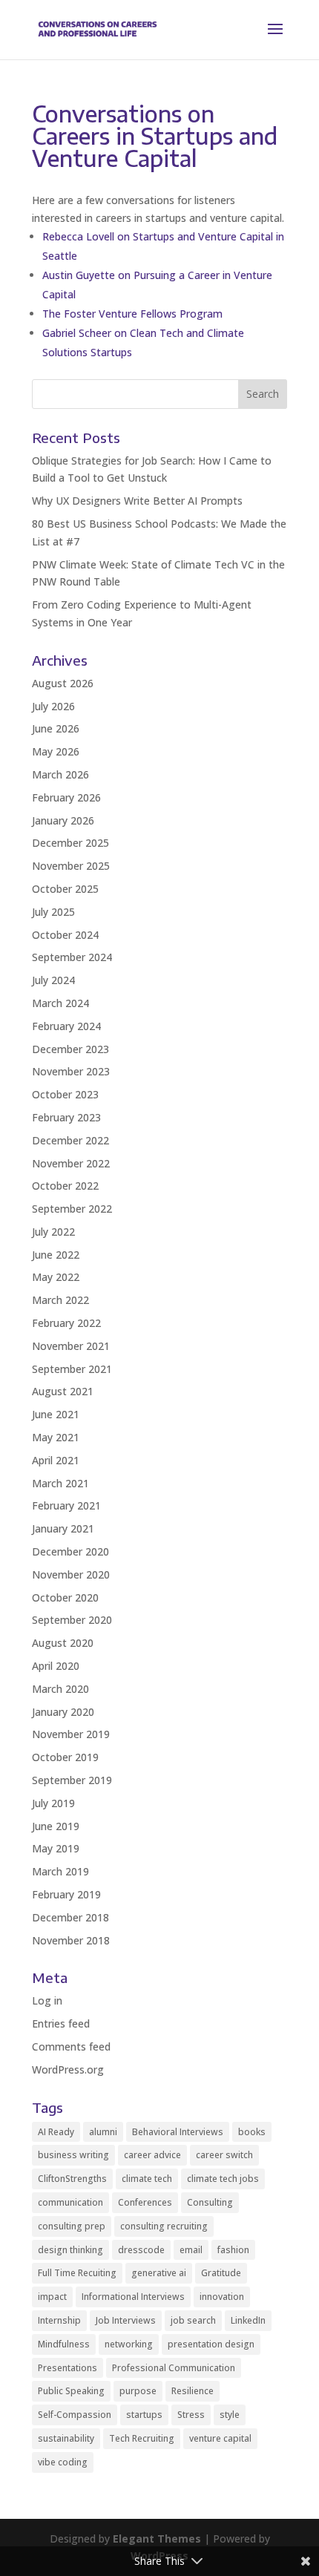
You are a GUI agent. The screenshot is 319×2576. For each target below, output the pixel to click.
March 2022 (60, 1300)
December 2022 (70, 1140)
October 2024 (65, 935)
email (191, 2250)
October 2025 (65, 889)
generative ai (159, 2273)
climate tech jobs (223, 2179)
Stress (191, 2415)
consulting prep (72, 2226)
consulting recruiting (164, 2226)
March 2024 (60, 1003)
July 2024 (53, 980)
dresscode (141, 2250)
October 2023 (65, 1094)
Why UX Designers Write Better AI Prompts (137, 501)
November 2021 (71, 1346)
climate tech (147, 2179)
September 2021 (72, 1369)
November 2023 (71, 1071)
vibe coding (63, 2462)
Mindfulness (64, 2344)
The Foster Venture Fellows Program (132, 314)
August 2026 (63, 683)
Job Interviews (126, 2320)
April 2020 (56, 1666)
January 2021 (63, 1528)
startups (144, 2415)
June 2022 (56, 1255)
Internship (59, 2320)
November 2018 (71, 1940)
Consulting (210, 2202)
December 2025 (70, 843)
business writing (73, 2155)
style (230, 2415)
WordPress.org (68, 2069)
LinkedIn (248, 2320)
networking (129, 2344)
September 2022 (72, 1209)
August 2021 (63, 1391)
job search (193, 2320)
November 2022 (71, 1163)
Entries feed (61, 2023)
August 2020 (63, 1643)
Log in (47, 2000)
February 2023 (66, 1117)
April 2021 (56, 1460)
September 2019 (72, 1780)
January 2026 (63, 820)
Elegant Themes (157, 2539)
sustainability (66, 2438)
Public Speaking (71, 2391)
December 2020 (70, 1551)
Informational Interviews (133, 2297)
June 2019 (56, 1826)
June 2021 (56, 1414)
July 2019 (53, 1803)
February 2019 (66, 1894)
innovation (222, 2297)
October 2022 (65, 1186)
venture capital (220, 2438)
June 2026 (56, 728)
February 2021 (66, 1505)
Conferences (145, 2202)
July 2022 (53, 1232)
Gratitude (221, 2273)
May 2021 (56, 1437)
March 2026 (60, 774)
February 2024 (66, 1026)
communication (70, 2202)
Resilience (193, 2391)
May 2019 (56, 1848)
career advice (152, 2155)
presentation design (211, 2344)
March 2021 (60, 1483)
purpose (138, 2391)
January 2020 (63, 1712)
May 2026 (56, 751)
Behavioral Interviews (178, 2132)
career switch (224, 2155)
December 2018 (70, 1917)
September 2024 (72, 957)
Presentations (68, 2368)
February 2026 (66, 797)
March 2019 (60, 1871)
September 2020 (72, 1620)
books (252, 2132)
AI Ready (56, 2132)
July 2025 (53, 912)
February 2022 (66, 1323)
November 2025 (71, 866)
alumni (103, 2132)
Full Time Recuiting (77, 2273)
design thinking (70, 2250)
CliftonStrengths (72, 2179)
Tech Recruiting (142, 2438)
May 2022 (56, 1277)
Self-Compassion (75, 2415)
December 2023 (70, 1049)
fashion (233, 2250)
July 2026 (53, 706)
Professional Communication (174, 2368)
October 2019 (65, 1757)
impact (52, 2297)
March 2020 (60, 1689)
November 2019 (71, 1734)
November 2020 (71, 1574)
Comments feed (71, 2046)
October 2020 (65, 1597)
